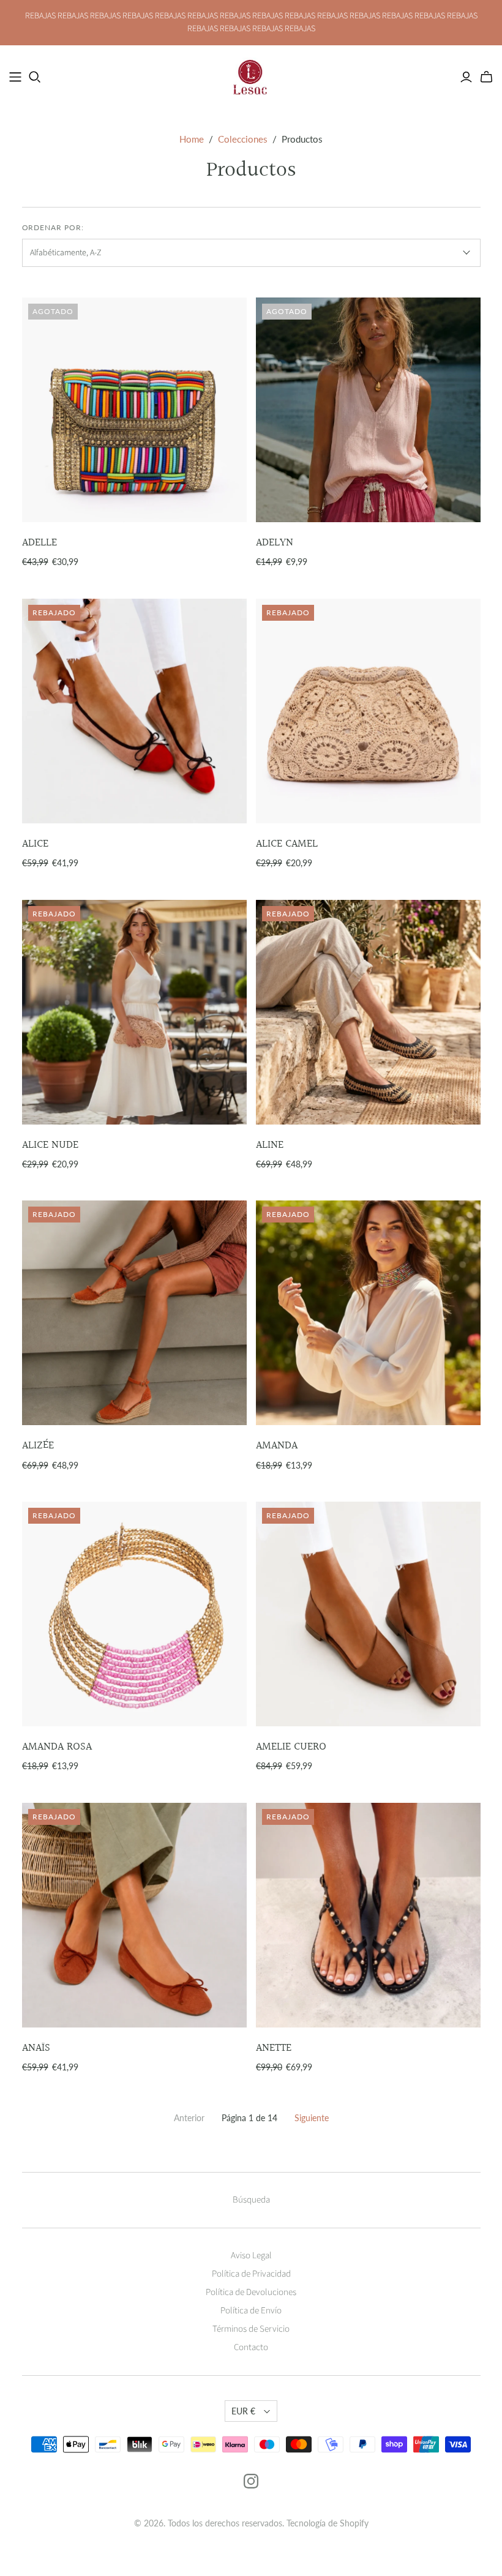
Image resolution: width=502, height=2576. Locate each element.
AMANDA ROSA (57, 1747)
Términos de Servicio (251, 2329)
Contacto (251, 2347)
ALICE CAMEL (287, 844)
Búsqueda (251, 2200)
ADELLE (39, 543)
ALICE (35, 844)
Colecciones (243, 139)
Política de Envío (251, 2311)
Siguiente (312, 2118)
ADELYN (275, 543)
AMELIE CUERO (291, 1747)
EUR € (243, 2411)
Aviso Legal (251, 2256)
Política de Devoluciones (251, 2292)
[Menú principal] (15, 77)
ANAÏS (36, 2048)
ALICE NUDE (50, 1145)
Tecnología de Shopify (328, 2523)
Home (192, 139)
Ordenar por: (53, 227)
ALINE (270, 1145)
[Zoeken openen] (35, 77)
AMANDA (277, 1446)
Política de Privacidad (251, 2274)
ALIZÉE (38, 1446)
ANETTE (274, 2048)
